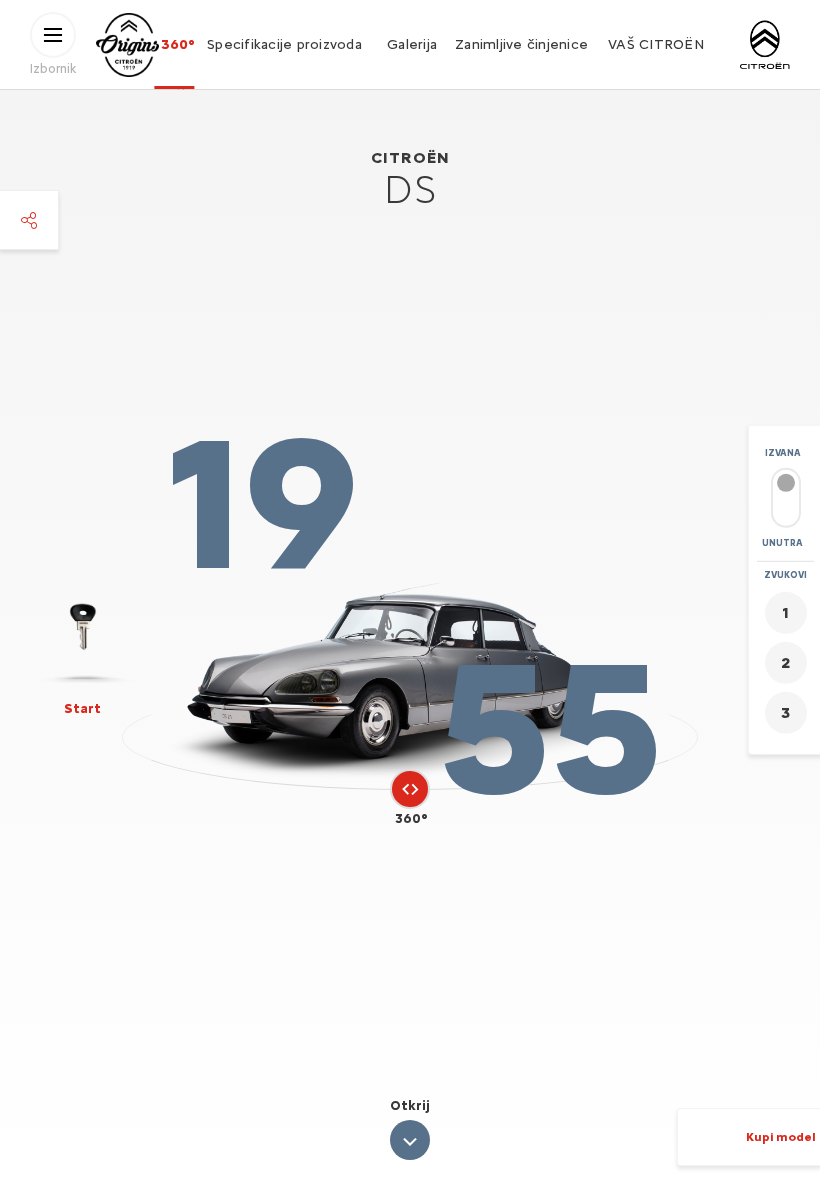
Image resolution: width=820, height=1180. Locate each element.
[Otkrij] (410, 1140)
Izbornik (53, 67)
